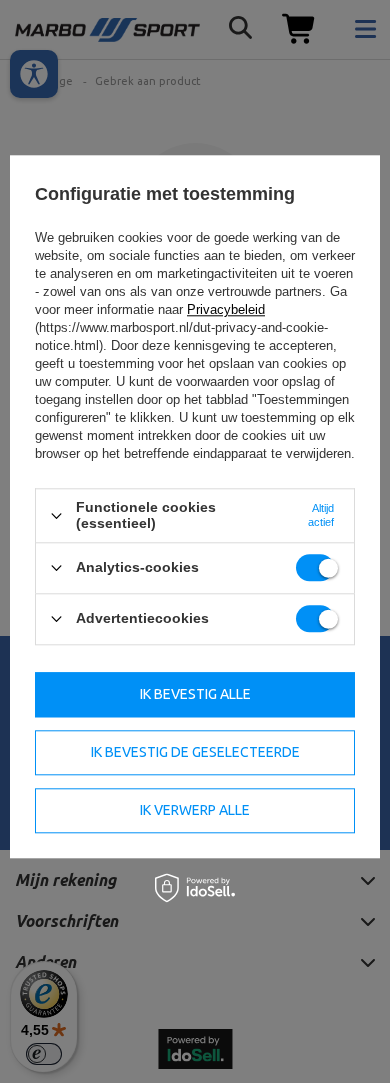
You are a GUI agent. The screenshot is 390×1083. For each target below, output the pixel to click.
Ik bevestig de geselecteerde (195, 752)
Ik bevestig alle (195, 694)
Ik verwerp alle (195, 810)
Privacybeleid (226, 310)
